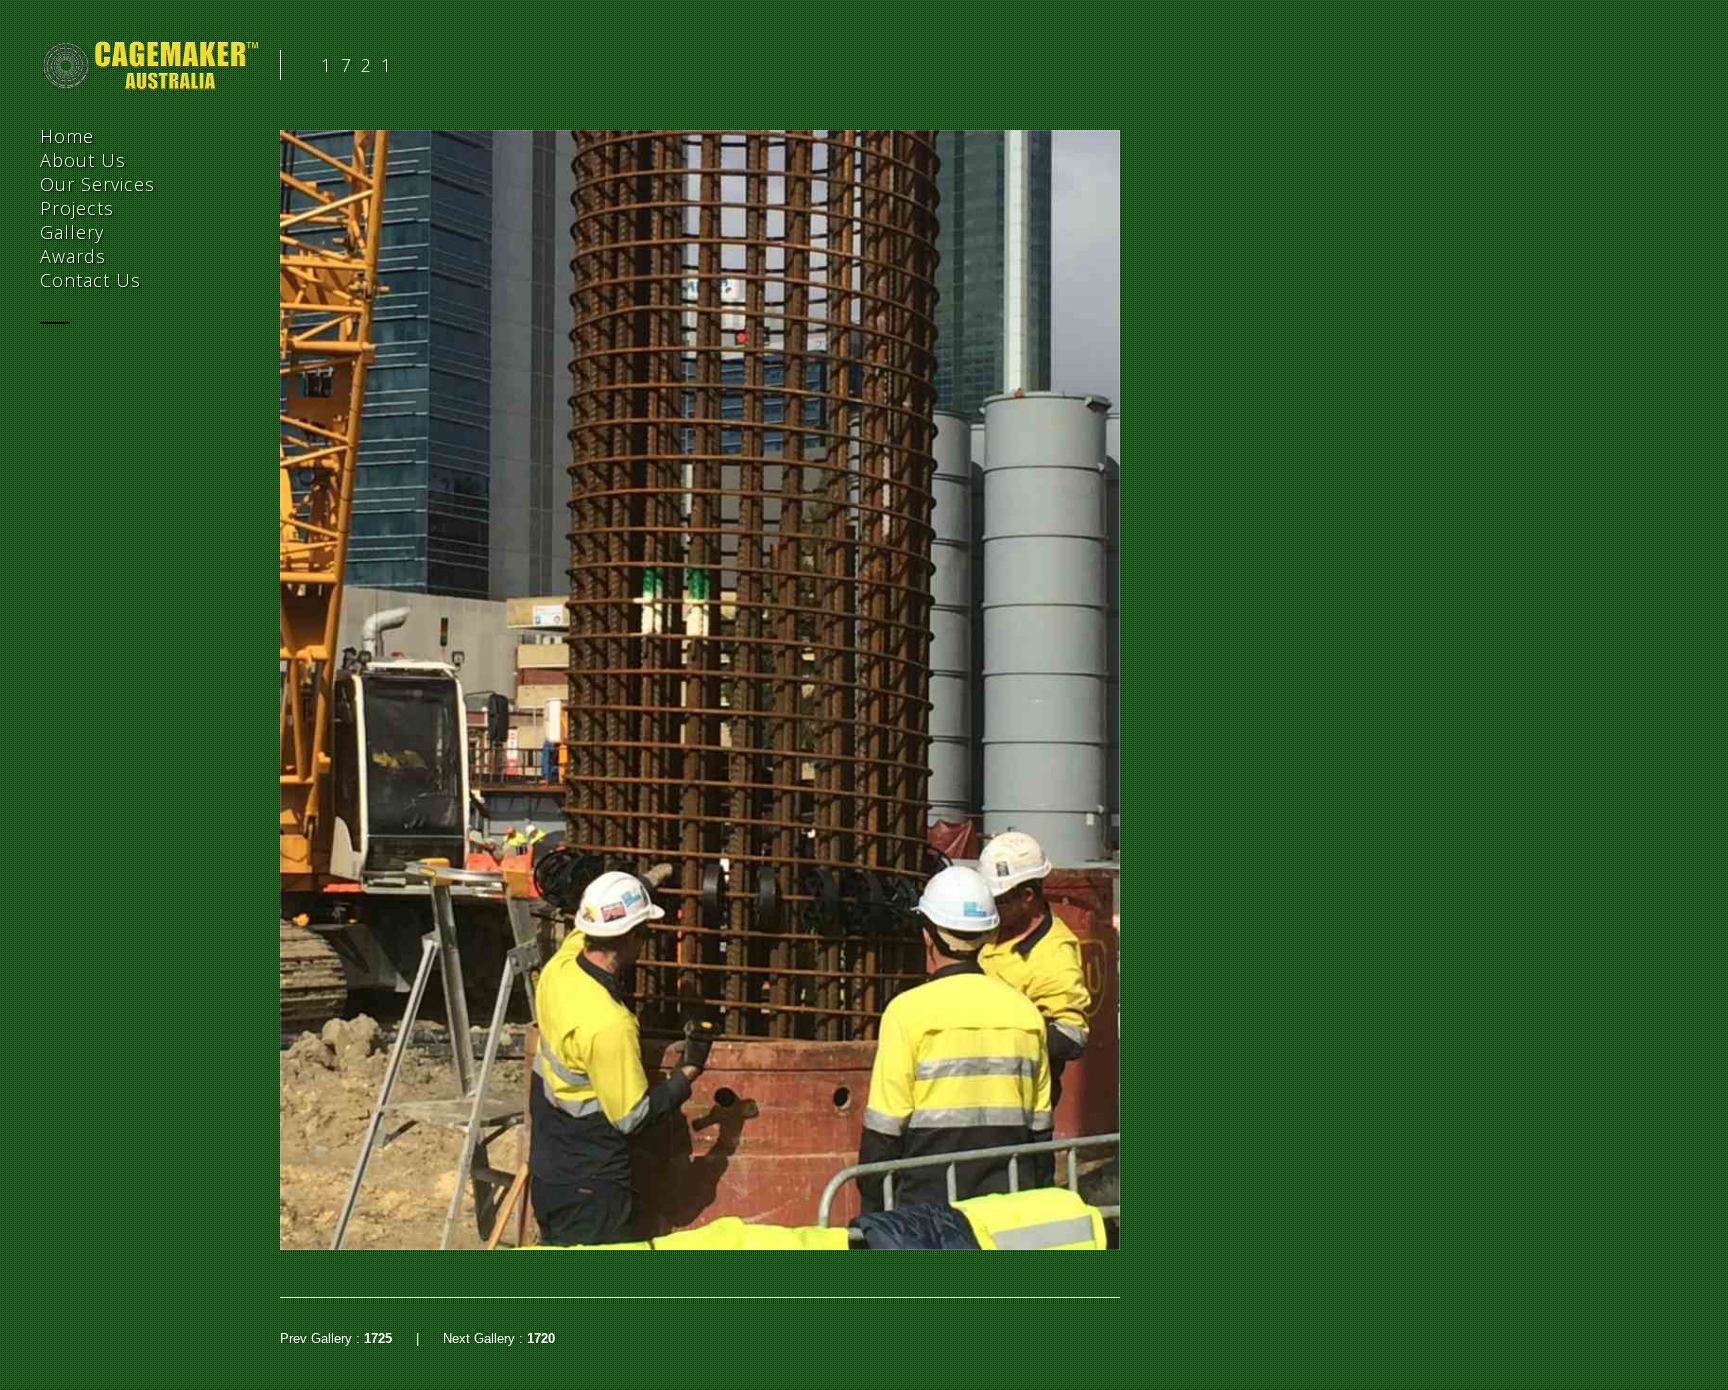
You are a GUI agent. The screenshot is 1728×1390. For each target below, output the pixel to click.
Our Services (97, 184)
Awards (73, 256)
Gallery (72, 232)
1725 (378, 1338)
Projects (77, 208)
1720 (541, 1338)
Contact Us (90, 280)
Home (67, 136)
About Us (83, 160)
